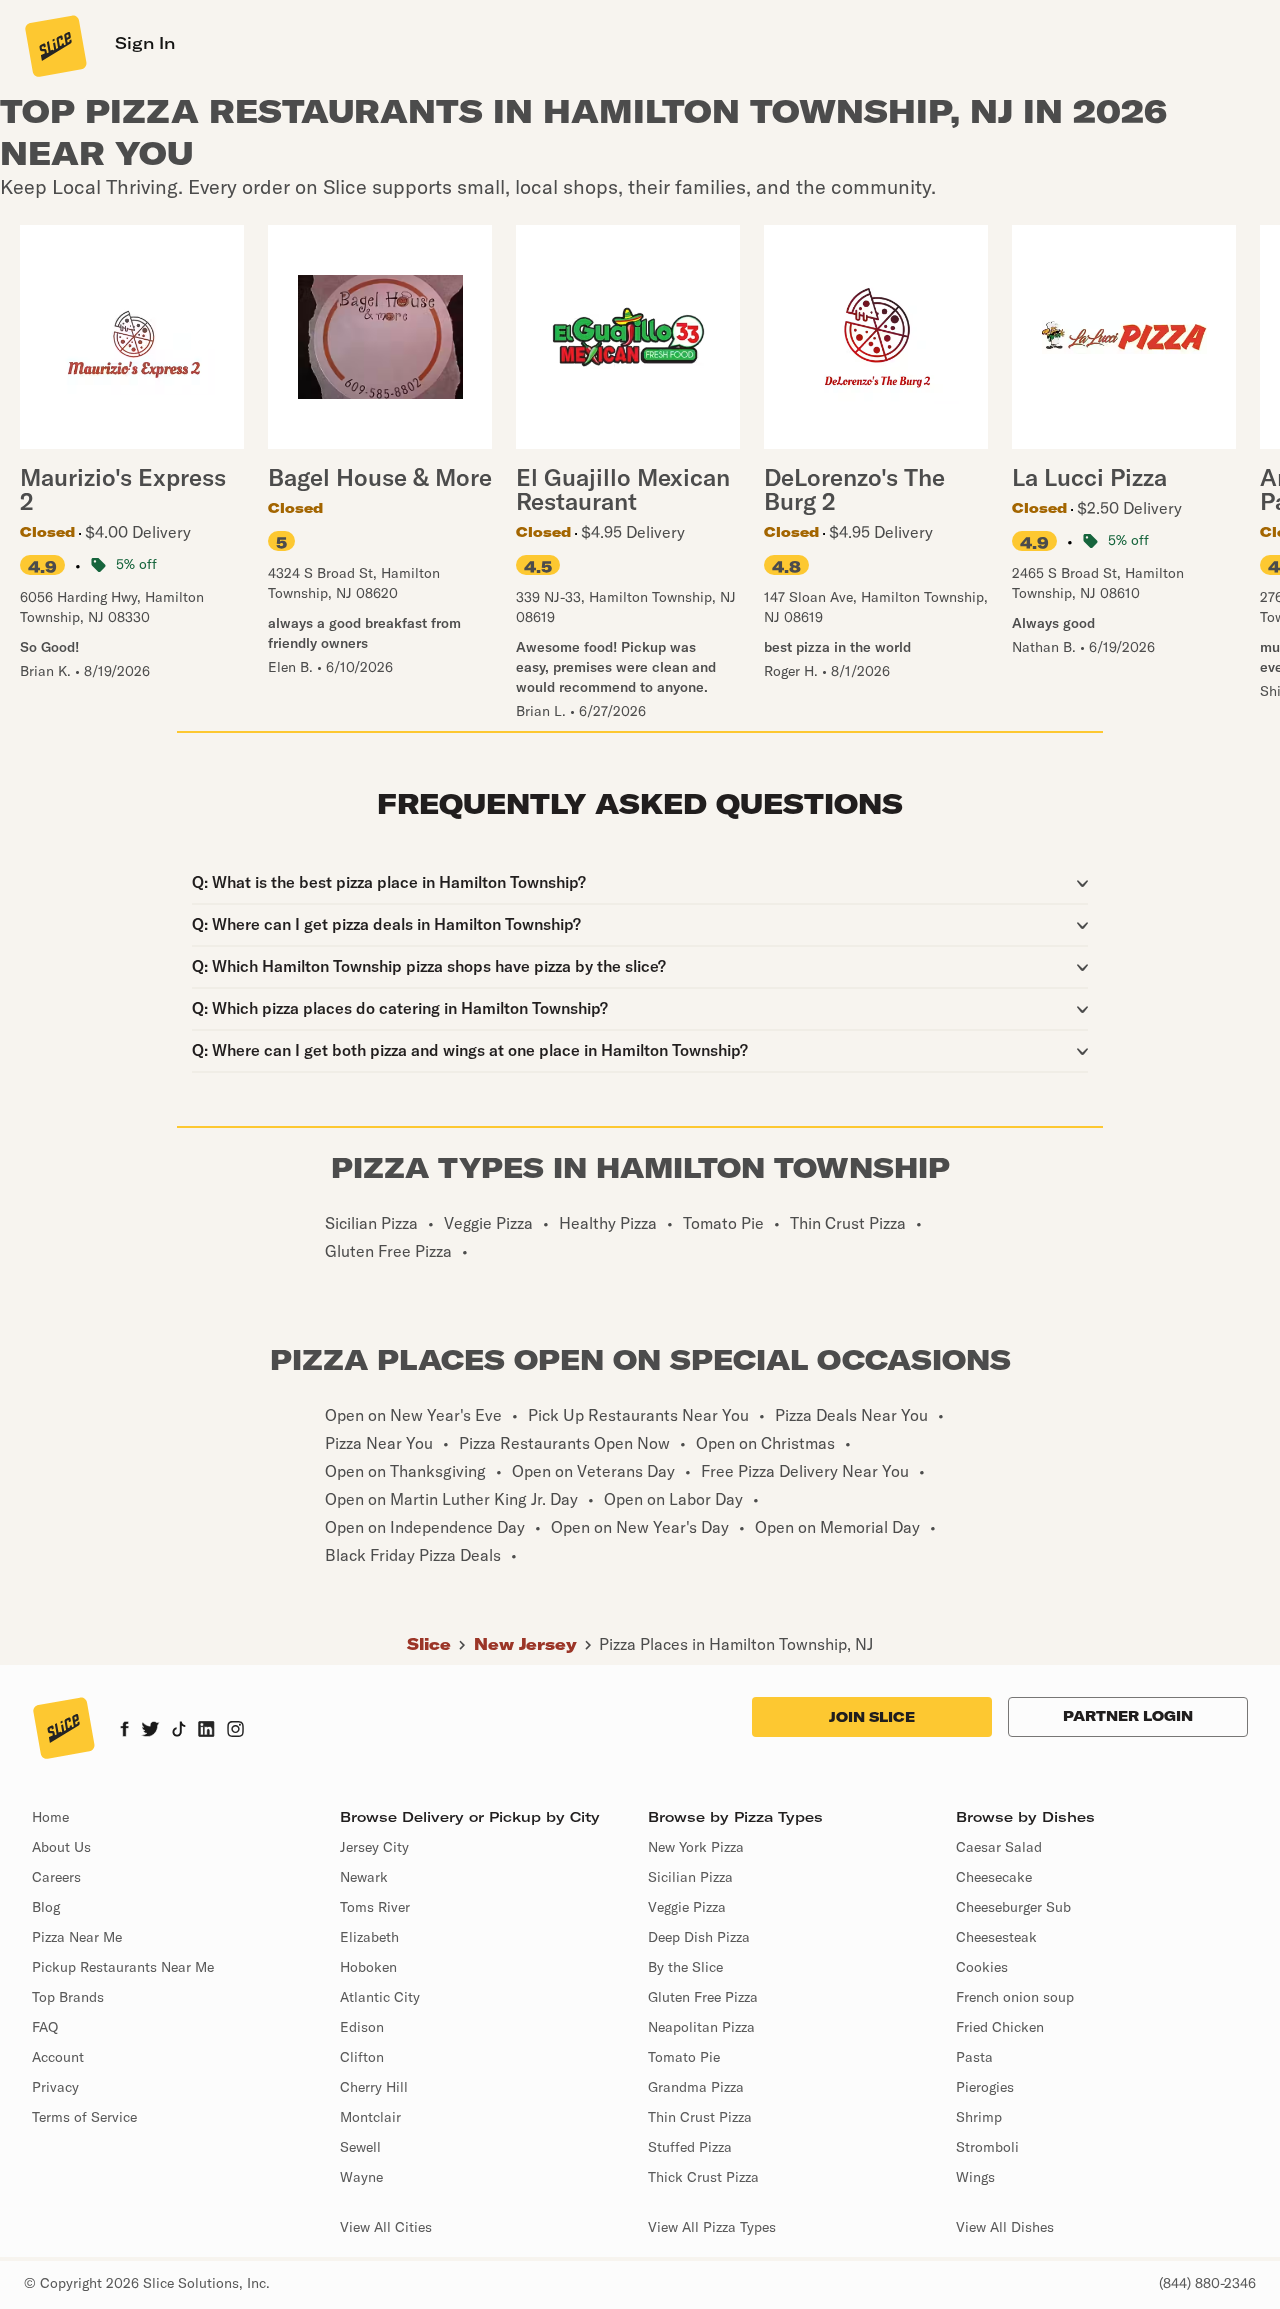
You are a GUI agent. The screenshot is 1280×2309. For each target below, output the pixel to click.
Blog (46, 1907)
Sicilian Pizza (690, 1877)
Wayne (361, 2177)
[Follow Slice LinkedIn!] (206, 1731)
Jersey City (374, 1847)
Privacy (55, 2087)
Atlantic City (380, 1997)
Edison (362, 2027)
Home (50, 1817)
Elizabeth (369, 1937)
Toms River (375, 1907)
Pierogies (985, 2087)
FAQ (45, 2027)
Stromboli (987, 2147)
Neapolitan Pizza (701, 2027)
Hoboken (368, 1967)
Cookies (982, 1967)
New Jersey (525, 1644)
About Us (61, 1847)
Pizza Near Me (77, 1937)
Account (58, 2057)
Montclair (370, 2117)
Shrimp (979, 2117)
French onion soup (1015, 1997)
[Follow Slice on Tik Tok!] (179, 1731)
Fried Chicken (1000, 2027)
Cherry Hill (374, 2087)
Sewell (360, 2147)
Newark (364, 1877)
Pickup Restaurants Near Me (123, 1967)
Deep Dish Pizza (699, 1937)
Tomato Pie (684, 2057)
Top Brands (68, 1997)
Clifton (362, 2057)
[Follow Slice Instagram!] (236, 1731)
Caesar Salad (999, 1847)
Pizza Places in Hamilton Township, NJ (736, 1644)
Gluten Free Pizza (703, 1997)
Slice (429, 1644)
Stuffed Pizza (690, 2147)
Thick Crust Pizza (703, 2177)
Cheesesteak (996, 1937)
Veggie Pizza (687, 1907)
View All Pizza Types (712, 2227)
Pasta (974, 2057)
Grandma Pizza (696, 2087)
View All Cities (386, 2227)
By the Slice (685, 1967)
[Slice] (54, 45)
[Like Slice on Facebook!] (124, 1731)
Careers (56, 1877)
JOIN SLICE (872, 1717)
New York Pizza (696, 1847)
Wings (975, 2177)
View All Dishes (1005, 2227)
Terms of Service (84, 2117)
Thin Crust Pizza (700, 2117)
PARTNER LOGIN (1128, 1716)
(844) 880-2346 (1207, 2283)
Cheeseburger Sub (1013, 1907)
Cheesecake (994, 1877)
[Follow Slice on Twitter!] (150, 1731)
